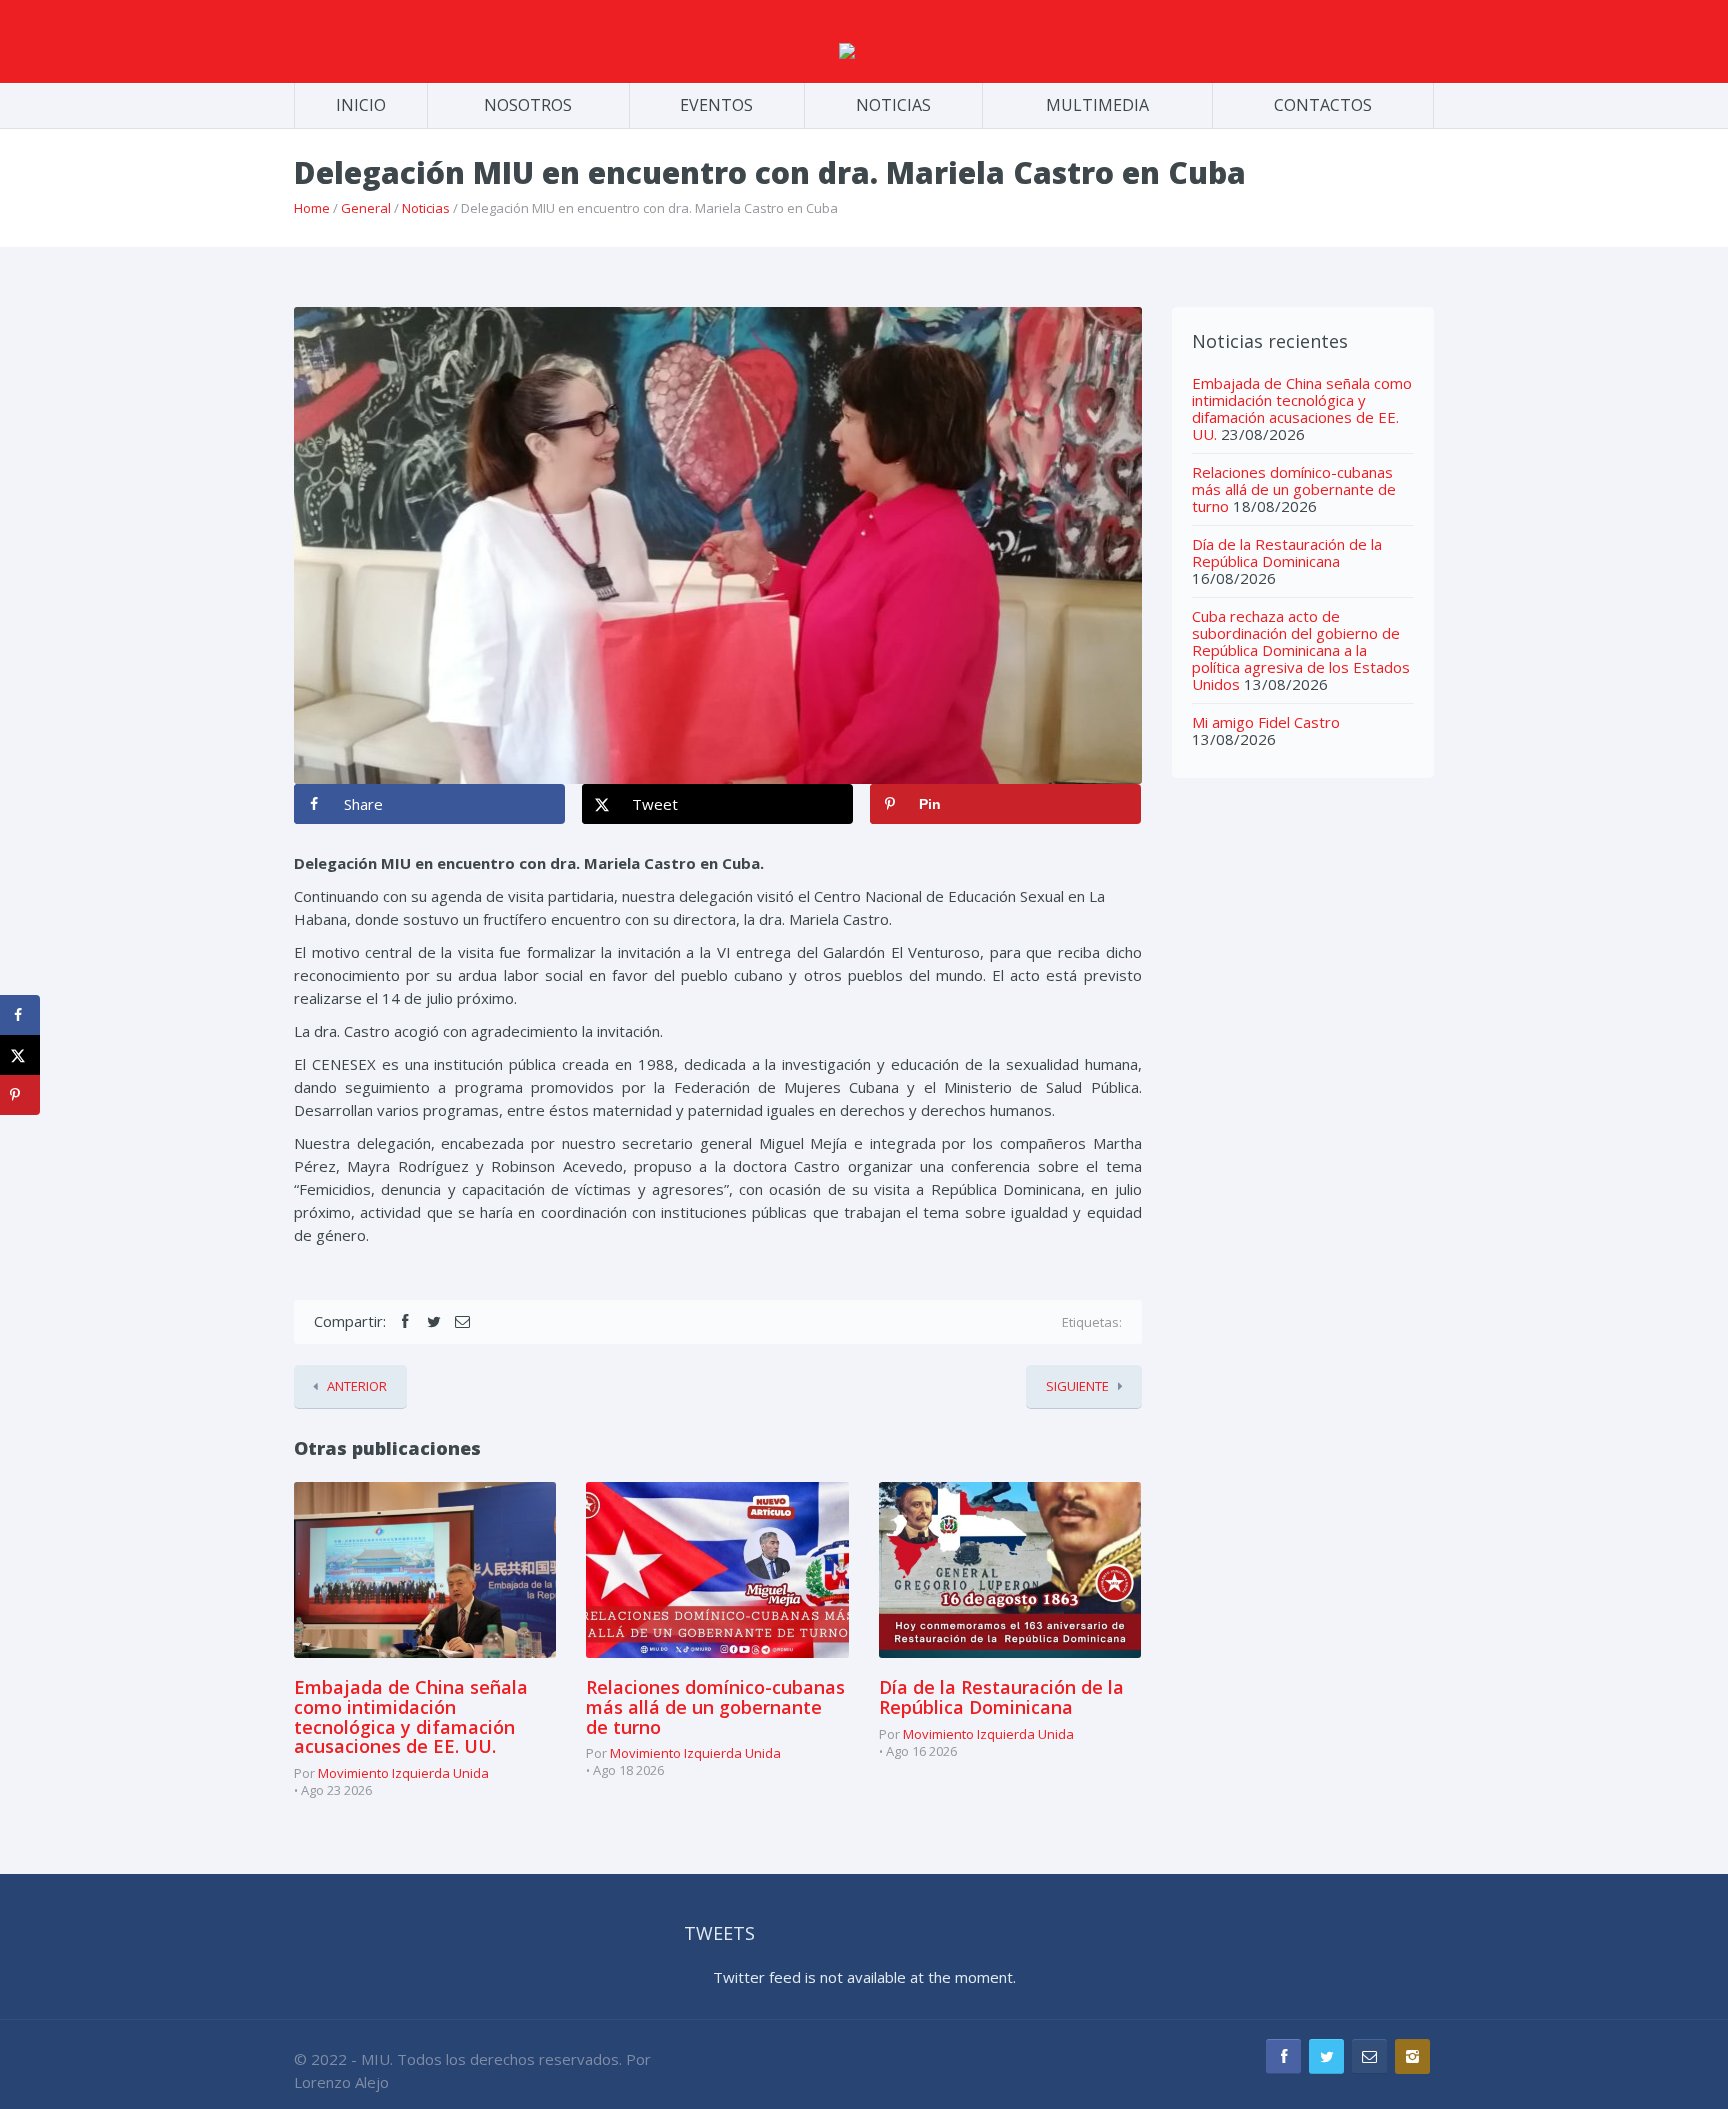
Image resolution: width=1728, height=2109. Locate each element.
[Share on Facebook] (20, 1015)
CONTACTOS (1323, 105)
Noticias (426, 208)
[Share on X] (20, 1055)
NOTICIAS (893, 105)
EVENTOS (716, 105)
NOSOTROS (528, 105)
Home (312, 208)
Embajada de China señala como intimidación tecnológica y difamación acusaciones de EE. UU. (411, 1716)
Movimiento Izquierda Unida (403, 1773)
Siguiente (1077, 1386)
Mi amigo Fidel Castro (1266, 722)
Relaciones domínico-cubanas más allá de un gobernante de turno (715, 1707)
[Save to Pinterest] (20, 1095)
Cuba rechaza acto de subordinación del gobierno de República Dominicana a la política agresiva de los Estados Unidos (1301, 650)
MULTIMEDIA (1097, 105)
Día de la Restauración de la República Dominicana (1001, 1697)
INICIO (361, 105)
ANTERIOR (357, 1386)
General (366, 208)
